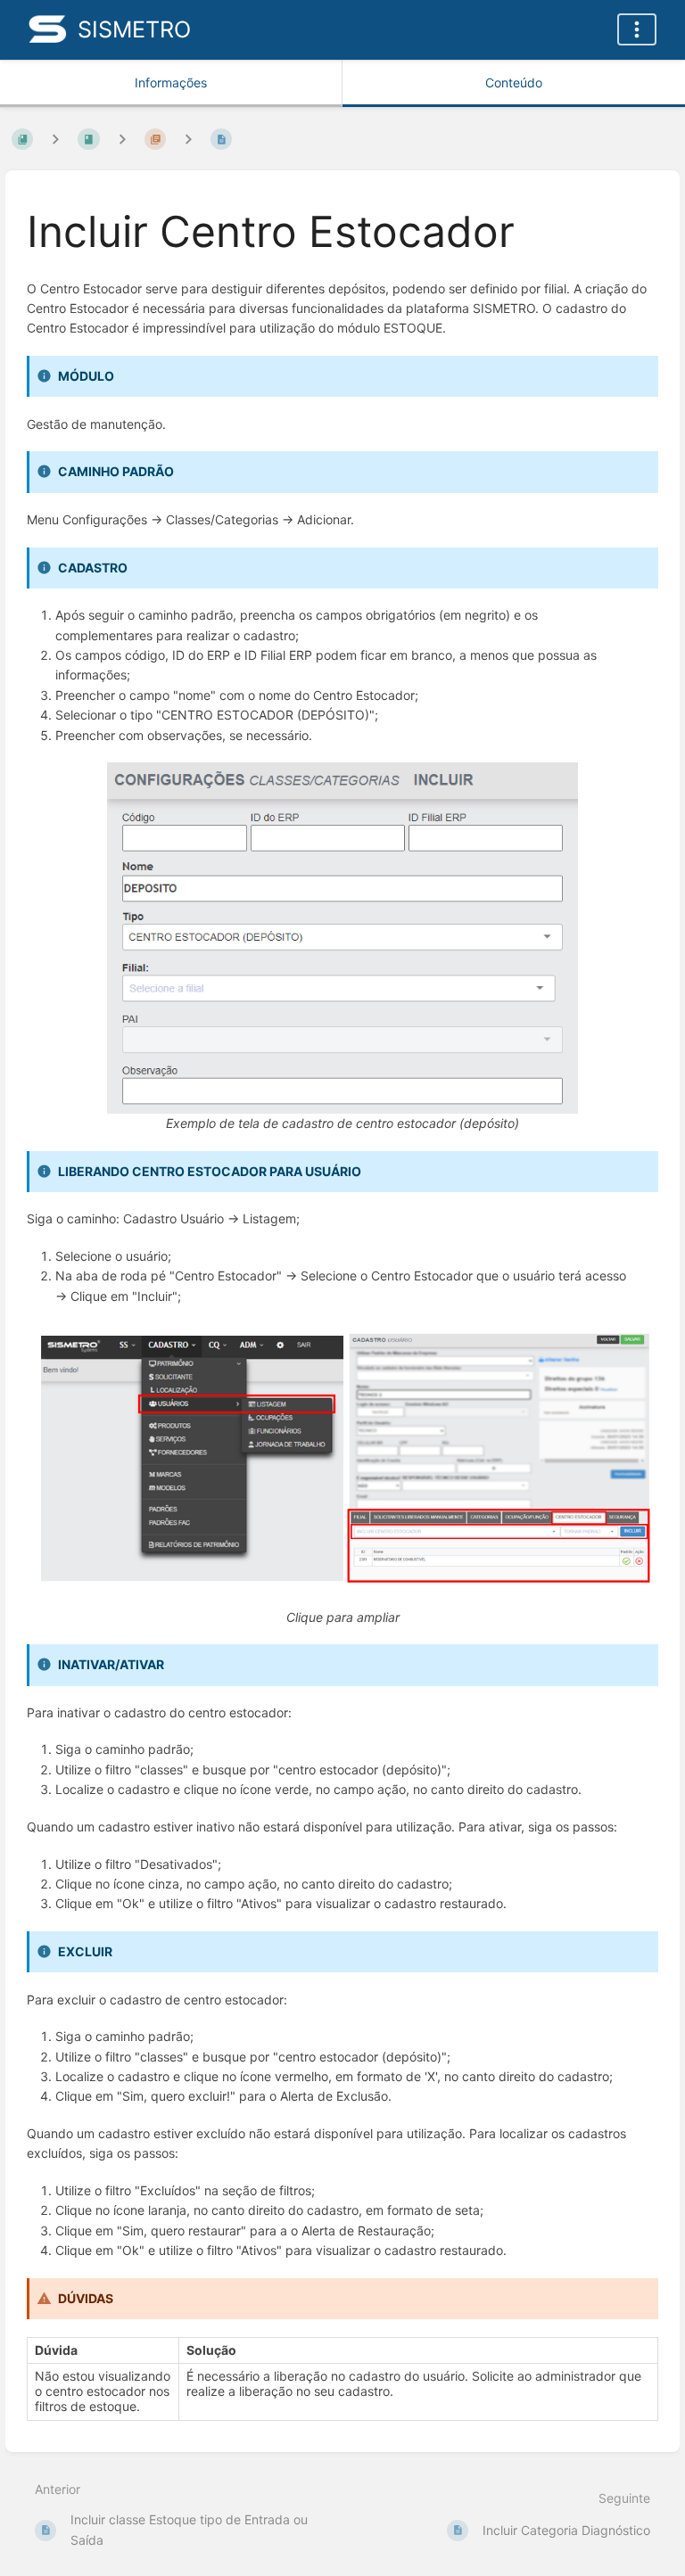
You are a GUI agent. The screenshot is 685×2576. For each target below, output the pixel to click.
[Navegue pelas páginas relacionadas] (188, 139)
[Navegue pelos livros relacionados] (55, 139)
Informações (171, 82)
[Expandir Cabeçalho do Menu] (637, 29)
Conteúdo (514, 82)
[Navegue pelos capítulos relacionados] (122, 139)
